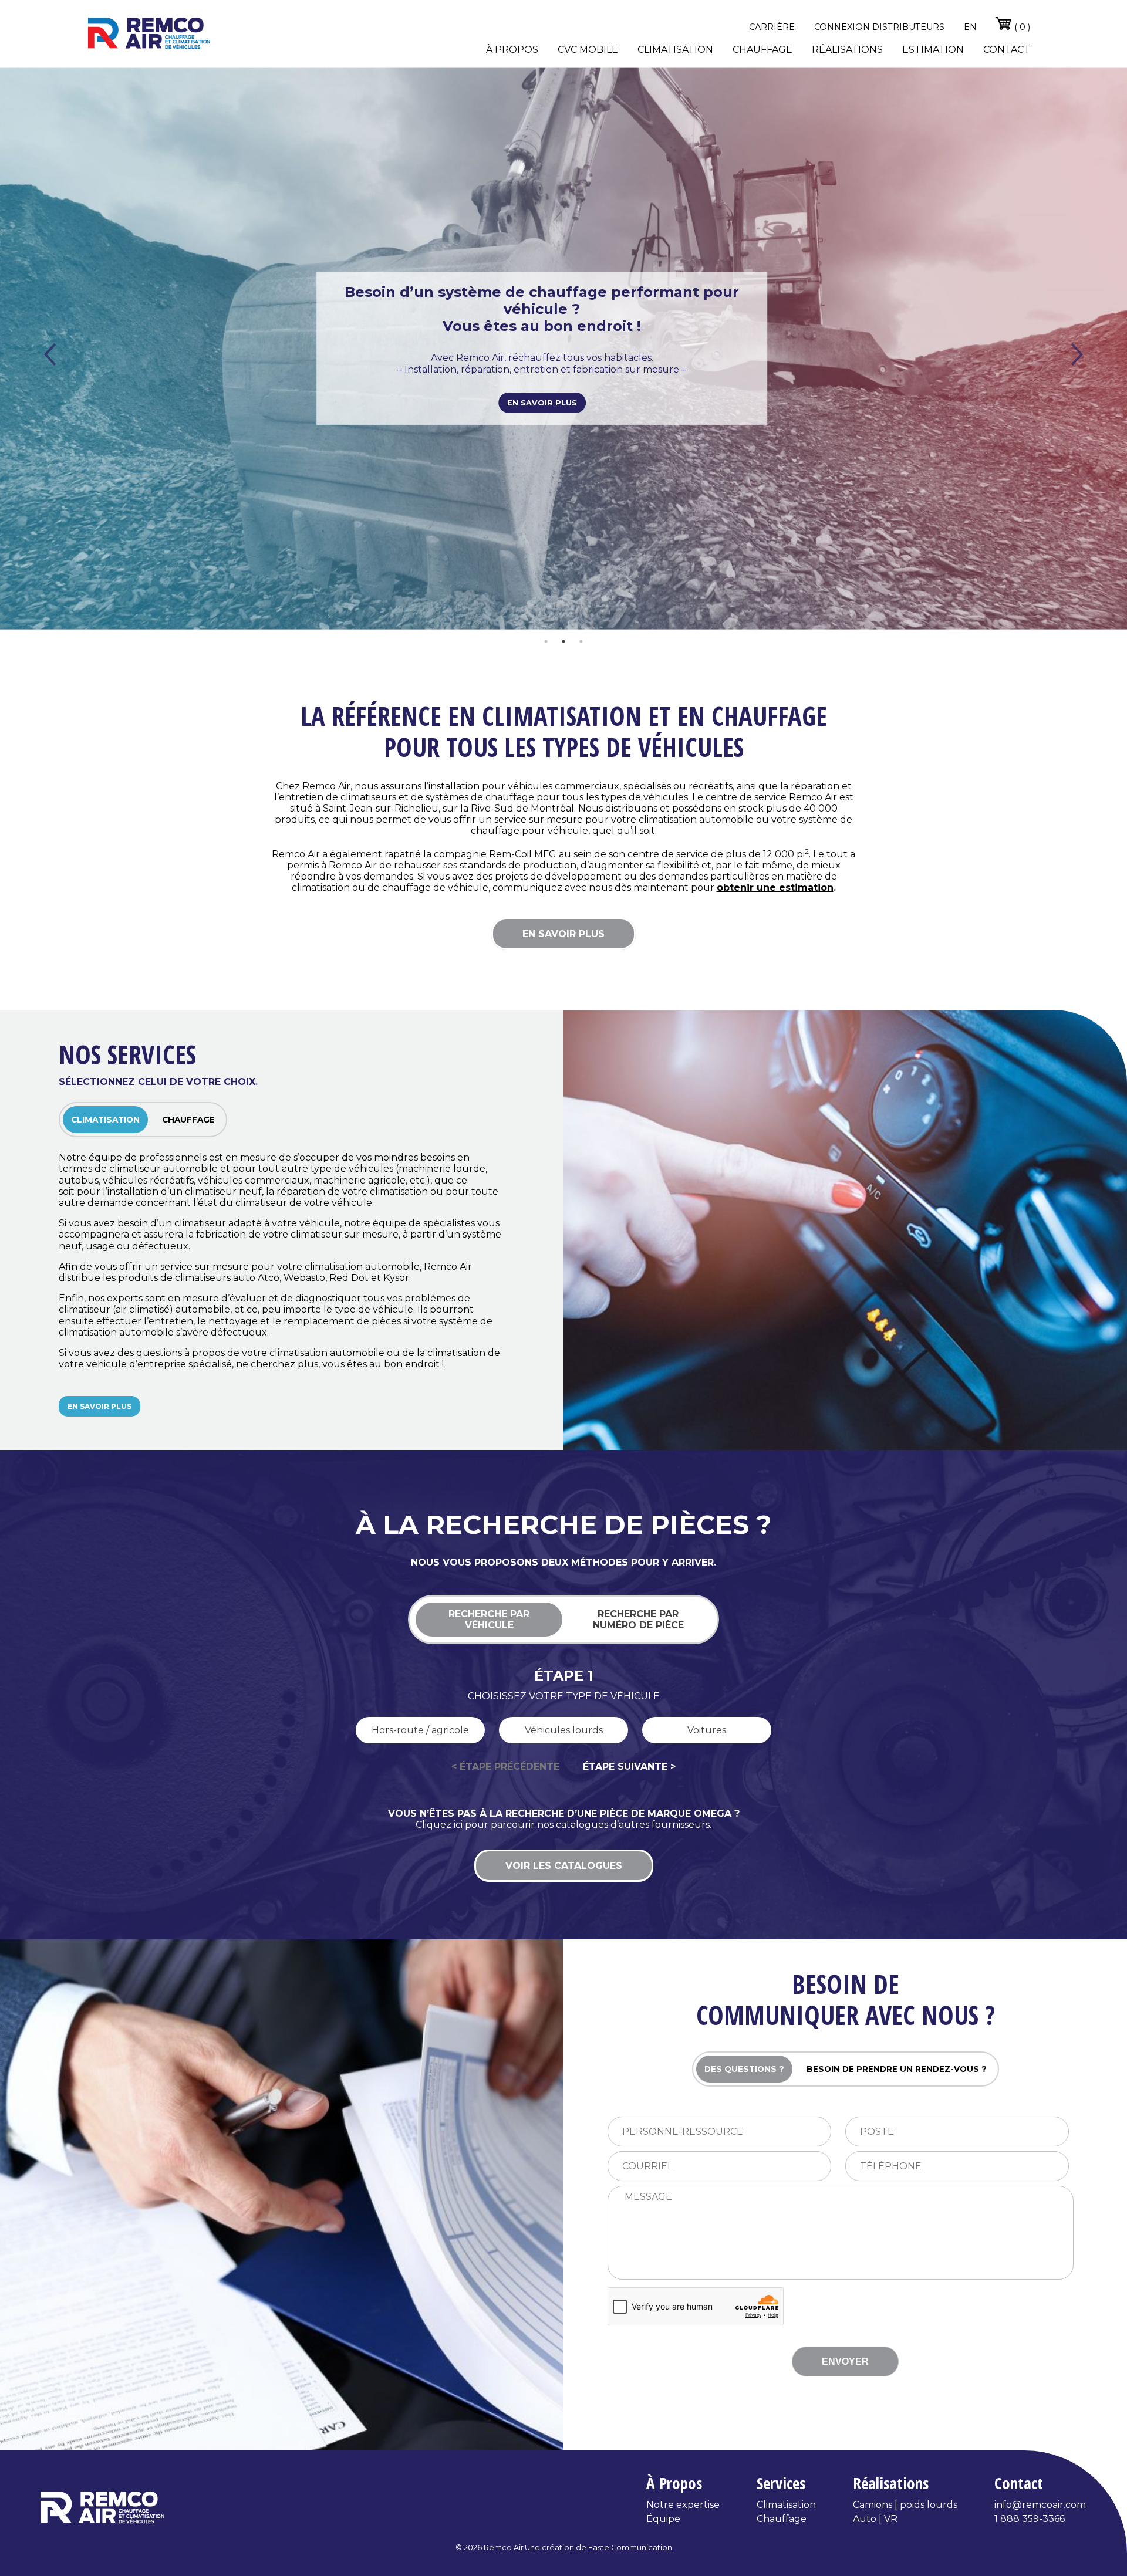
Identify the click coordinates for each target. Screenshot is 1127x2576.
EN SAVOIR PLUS (563, 934)
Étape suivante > (629, 1767)
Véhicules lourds (564, 1730)
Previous (50, 354)
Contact (1007, 50)
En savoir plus (542, 394)
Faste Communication (630, 2548)
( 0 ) (1021, 27)
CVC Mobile (588, 50)
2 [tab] (563, 641)
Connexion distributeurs (879, 27)
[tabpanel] (563, 349)
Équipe (663, 2519)
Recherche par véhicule (489, 1620)
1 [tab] (546, 641)
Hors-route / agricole (420, 1730)
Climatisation (675, 50)
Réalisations (847, 50)
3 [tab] (581, 641)
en (970, 27)
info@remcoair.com (1040, 2505)
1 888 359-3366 (1030, 2519)
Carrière (772, 27)
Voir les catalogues (564, 1866)
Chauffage (762, 50)
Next (1077, 354)
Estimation (933, 50)
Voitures (707, 1730)
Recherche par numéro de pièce (638, 1620)
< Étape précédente (505, 1767)
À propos (512, 50)
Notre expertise (683, 2505)
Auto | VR (875, 2519)
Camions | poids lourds (905, 2505)
